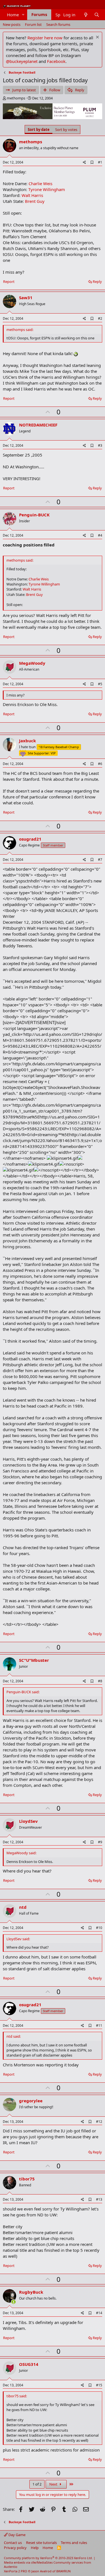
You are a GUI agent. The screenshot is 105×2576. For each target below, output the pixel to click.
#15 (99, 2385)
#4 (100, 535)
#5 (100, 684)
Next (54, 2484)
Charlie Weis (40, 183)
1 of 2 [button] (37, 2484)
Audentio (11, 2567)
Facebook (56, 61)
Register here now (45, 38)
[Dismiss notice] (97, 38)
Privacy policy (15, 2548)
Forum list (33, 24)
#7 (100, 860)
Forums (39, 14)
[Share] (84, 163)
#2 (100, 318)
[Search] (97, 15)
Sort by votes (66, 130)
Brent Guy (35, 201)
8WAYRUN (63, 2571)
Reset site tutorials (41, 2543)
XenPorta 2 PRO (16, 2571)
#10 (99, 1928)
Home (13, 15)
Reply (97, 282)
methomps (16, 98)
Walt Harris (32, 195)
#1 (100, 162)
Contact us (13, 2543)
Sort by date (39, 130)
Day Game (17, 2535)
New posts (12, 24)
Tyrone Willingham (47, 189)
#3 (100, 445)
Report (9, 282)
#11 (99, 2025)
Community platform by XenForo (48, 2558)
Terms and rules (74, 2543)
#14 (99, 2313)
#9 (100, 1842)
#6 (100, 764)
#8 (100, 1681)
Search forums (58, 24)
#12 (99, 2122)
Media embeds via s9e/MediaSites (28, 2562)
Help (35, 2548)
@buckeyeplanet (22, 61)
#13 (99, 2199)
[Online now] (14, 2302)
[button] (23, 15)
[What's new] (86, 15)
